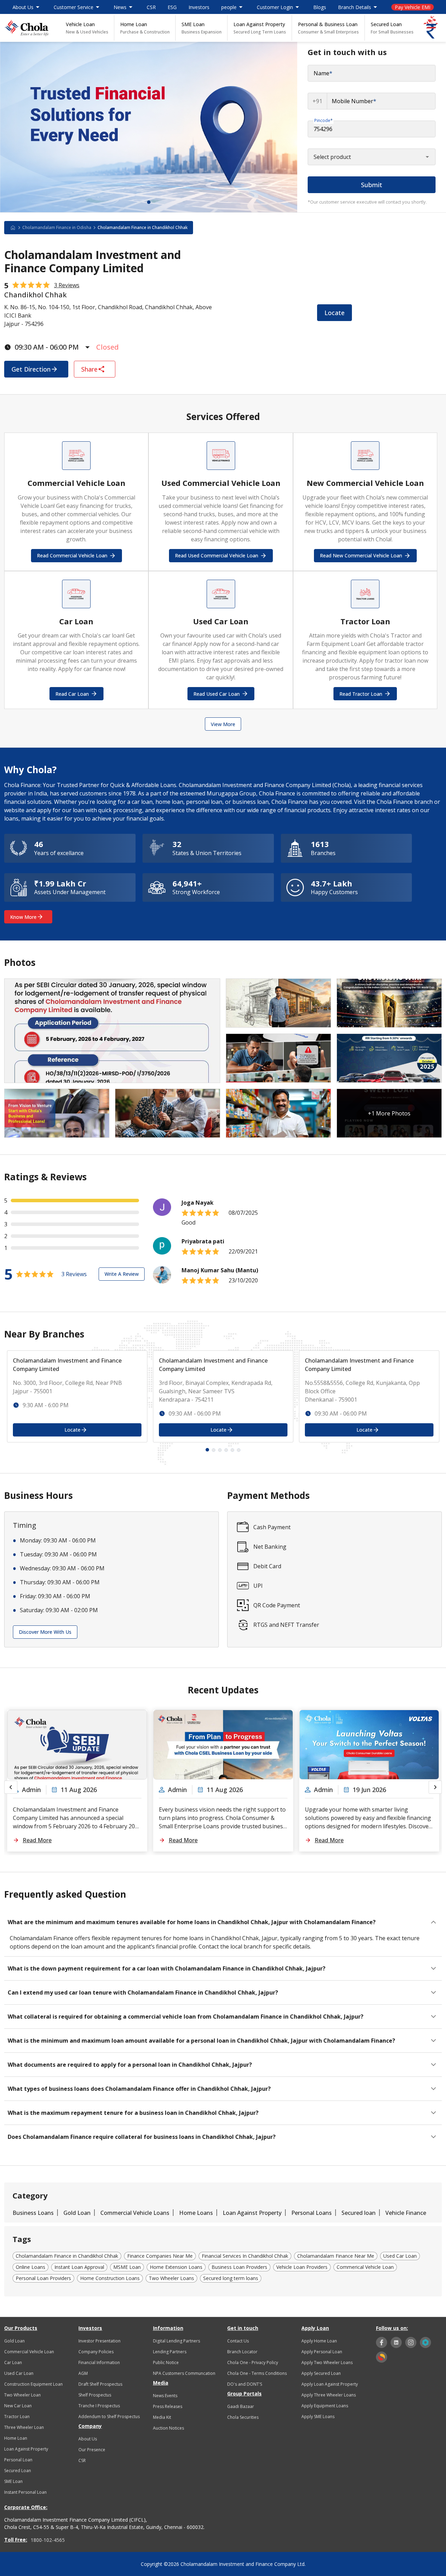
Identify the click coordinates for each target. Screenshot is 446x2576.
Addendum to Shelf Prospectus (109, 2417)
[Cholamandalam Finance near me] (16, 228)
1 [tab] (149, 202)
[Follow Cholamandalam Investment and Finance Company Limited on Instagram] (411, 2342)
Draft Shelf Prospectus (100, 2384)
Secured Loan (392, 28)
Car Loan (13, 2362)
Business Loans (33, 2213)
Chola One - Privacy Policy (253, 2362)
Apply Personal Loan (322, 2352)
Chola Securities (243, 2417)
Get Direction (31, 369)
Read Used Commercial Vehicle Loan (217, 555)
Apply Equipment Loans (325, 2406)
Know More (23, 917)
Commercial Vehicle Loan (29, 2352)
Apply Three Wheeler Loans (329, 2395)
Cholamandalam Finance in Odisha (57, 227)
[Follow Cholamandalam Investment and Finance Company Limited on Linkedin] (396, 2342)
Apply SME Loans (318, 2417)
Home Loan (145, 28)
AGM (83, 2373)
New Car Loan (18, 2406)
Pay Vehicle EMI (413, 7)
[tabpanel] (149, 127)
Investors (199, 7)
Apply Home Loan (319, 2341)
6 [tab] (239, 1450)
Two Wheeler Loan (22, 2395)
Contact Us (238, 2341)
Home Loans (196, 2213)
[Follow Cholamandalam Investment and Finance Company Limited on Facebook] (382, 2342)
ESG (172, 7)
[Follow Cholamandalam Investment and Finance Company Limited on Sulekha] (382, 2357)
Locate (334, 313)
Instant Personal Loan (25, 2492)
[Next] (435, 1787)
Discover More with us (45, 1632)
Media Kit (162, 2417)
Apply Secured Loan (321, 2373)
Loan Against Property (260, 28)
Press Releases (168, 2406)
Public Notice (166, 2362)
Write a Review (122, 1274)
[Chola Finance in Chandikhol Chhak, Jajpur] (26, 28)
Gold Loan (77, 2213)
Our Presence (92, 2450)
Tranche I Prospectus (99, 2406)
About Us (88, 2439)
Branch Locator (242, 2352)
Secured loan (359, 2213)
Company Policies (96, 2352)
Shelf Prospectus (95, 2395)
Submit (372, 185)
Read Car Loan (72, 694)
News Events (165, 2396)
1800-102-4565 (48, 2540)
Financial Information (99, 2362)
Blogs (320, 7)
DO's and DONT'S (245, 2384)
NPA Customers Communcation (184, 2373)
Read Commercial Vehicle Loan (72, 555)
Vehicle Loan (87, 28)
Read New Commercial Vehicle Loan (361, 555)
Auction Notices (168, 2428)
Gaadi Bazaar (241, 2406)
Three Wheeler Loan (24, 2427)
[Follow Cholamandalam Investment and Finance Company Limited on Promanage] (425, 2342)
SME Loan (202, 28)
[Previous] (11, 1787)
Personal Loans (312, 2213)
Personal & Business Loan (328, 28)
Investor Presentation (99, 2341)
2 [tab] (214, 1450)
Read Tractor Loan (361, 694)
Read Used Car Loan (217, 694)
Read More (37, 1840)
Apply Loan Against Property (330, 2384)
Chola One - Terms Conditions (257, 2373)
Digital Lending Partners (176, 2341)
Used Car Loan (19, 2373)
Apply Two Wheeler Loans (327, 2362)
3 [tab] (220, 1450)
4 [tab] (226, 1450)
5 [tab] (232, 1450)
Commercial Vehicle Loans (135, 2213)
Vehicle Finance (406, 2213)
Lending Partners (170, 2352)
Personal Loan (18, 2460)
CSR (151, 7)
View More (223, 724)
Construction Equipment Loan (33, 2384)
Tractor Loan (17, 2417)
